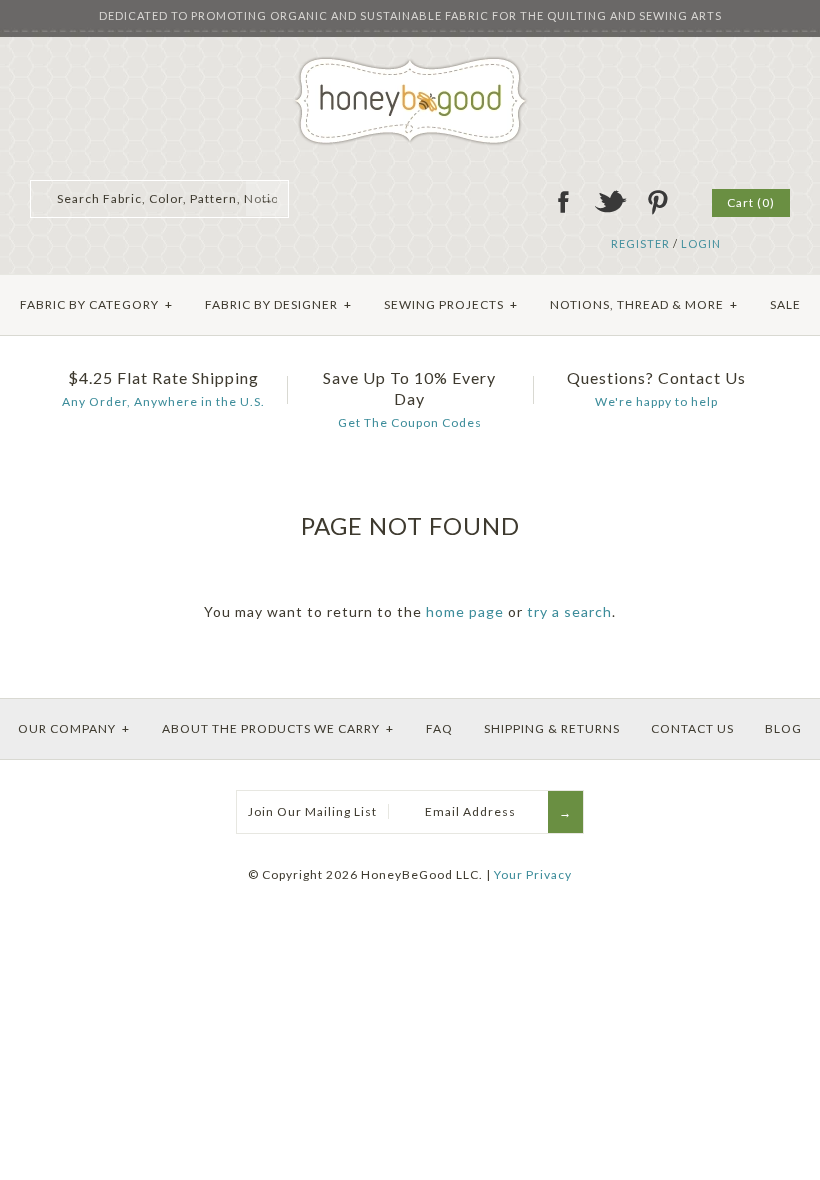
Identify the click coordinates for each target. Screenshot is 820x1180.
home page (465, 611)
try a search (569, 611)
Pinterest (657, 202)
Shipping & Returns (552, 728)
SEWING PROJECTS (451, 304)
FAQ (439, 728)
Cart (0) (751, 202)
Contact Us (692, 728)
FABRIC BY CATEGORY (96, 304)
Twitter (610, 202)
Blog (783, 728)
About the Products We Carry (278, 728)
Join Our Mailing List (312, 811)
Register (640, 243)
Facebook (563, 202)
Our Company (74, 728)
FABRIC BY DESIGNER (278, 304)
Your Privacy (533, 874)
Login (701, 243)
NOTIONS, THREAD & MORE (644, 304)
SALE (785, 304)
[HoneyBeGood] (410, 63)
